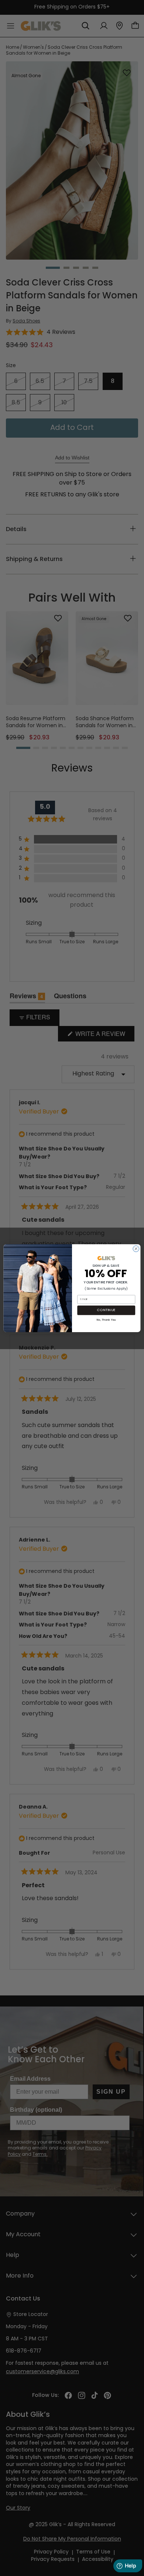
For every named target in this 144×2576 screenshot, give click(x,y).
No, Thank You (106, 1319)
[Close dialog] (136, 1248)
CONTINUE (106, 1310)
